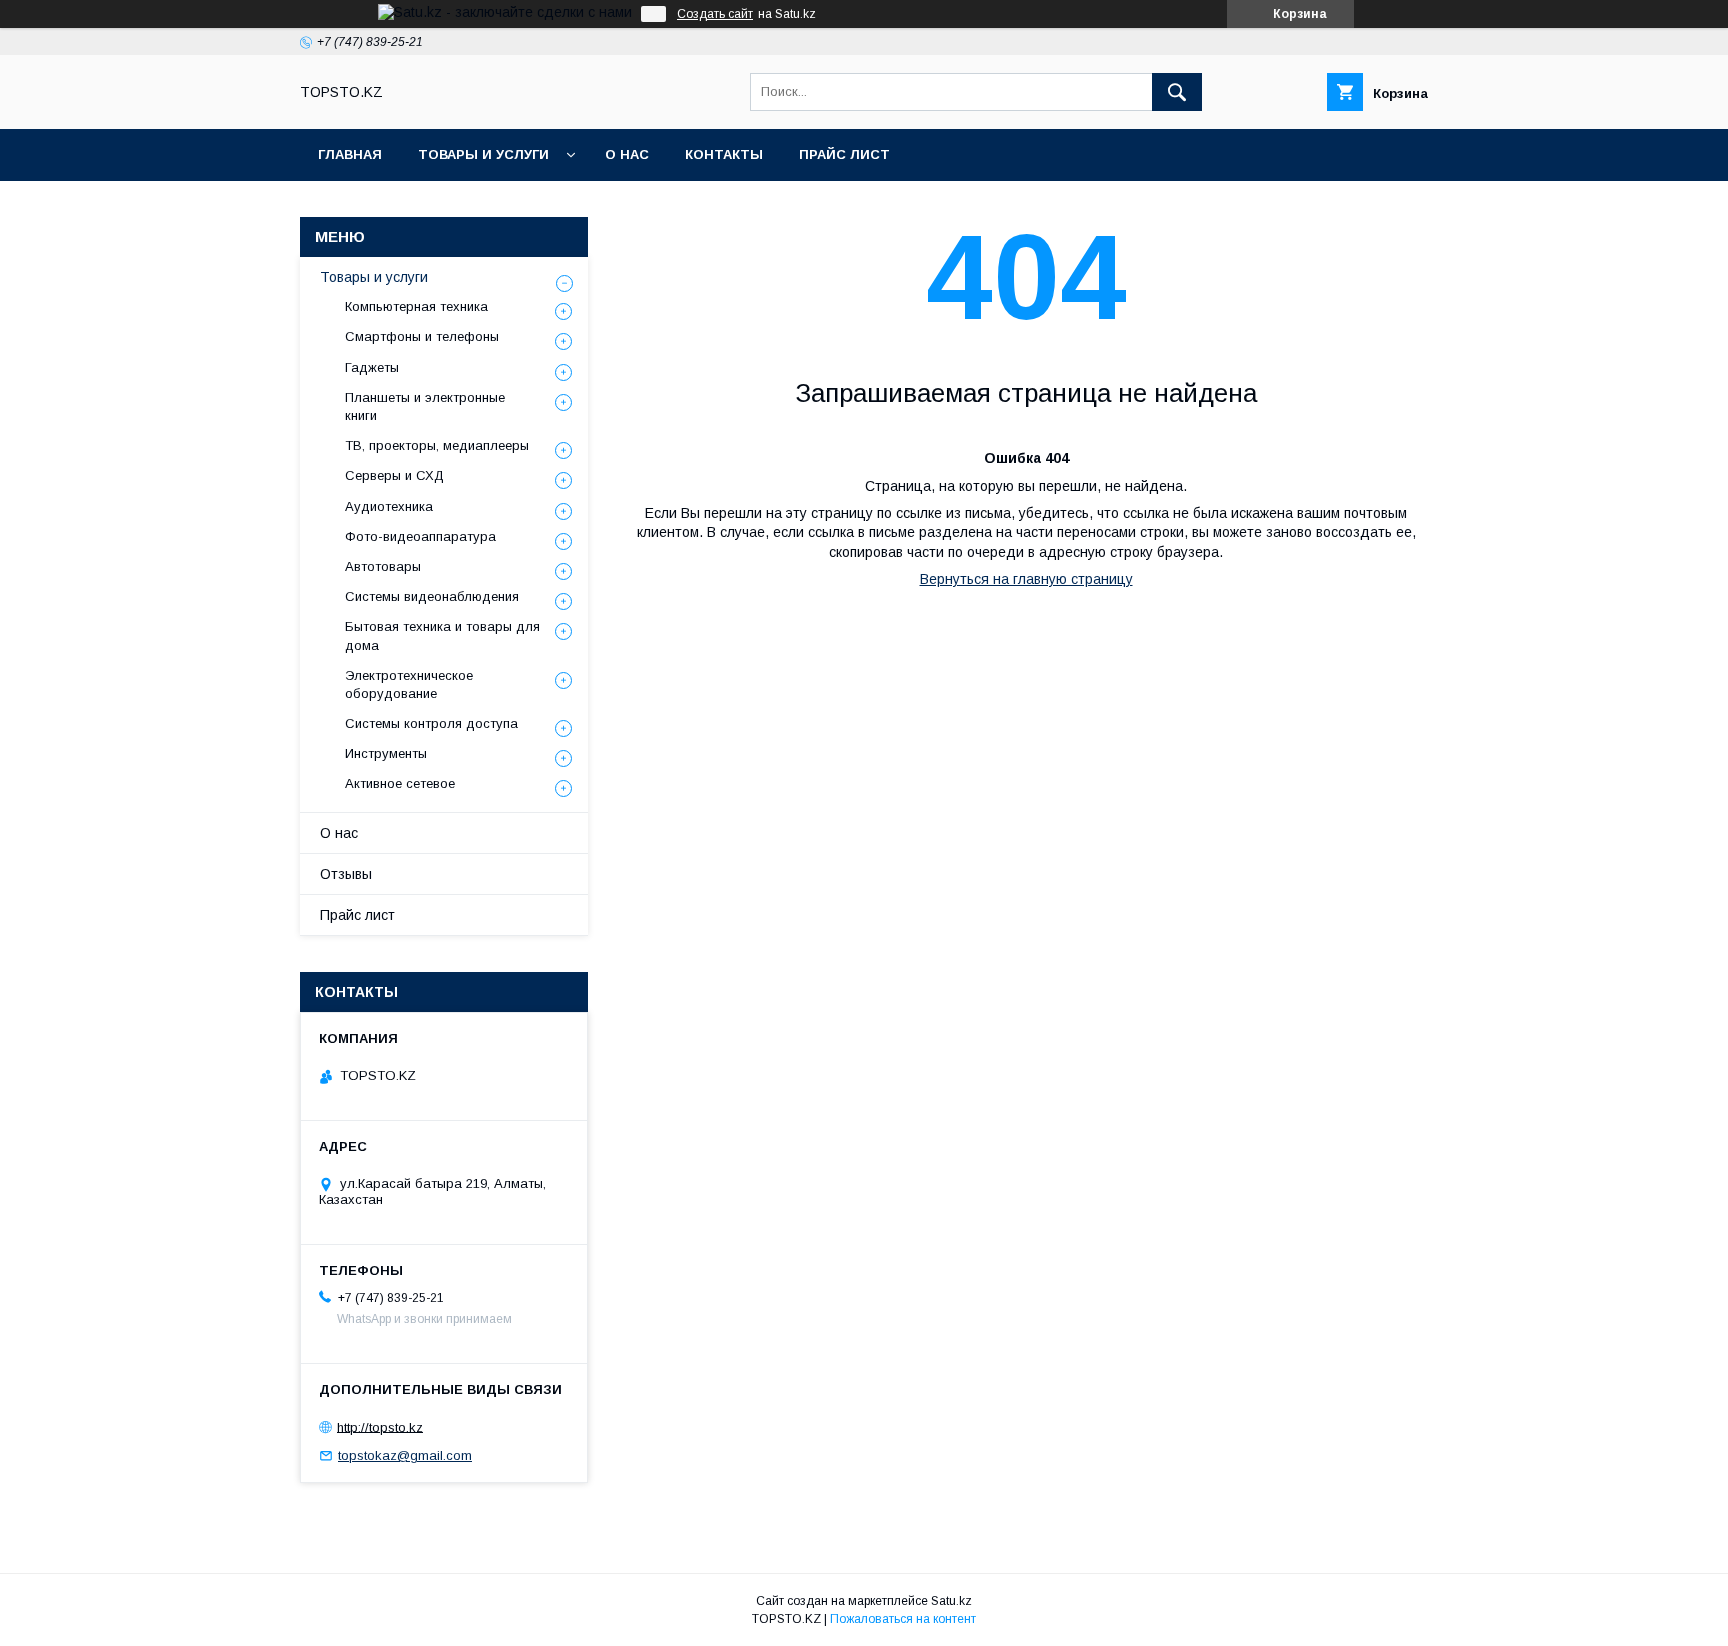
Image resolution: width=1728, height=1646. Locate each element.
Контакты (724, 154)
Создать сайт (715, 14)
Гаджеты (372, 367)
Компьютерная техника (416, 306)
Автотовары (383, 566)
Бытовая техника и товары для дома (442, 635)
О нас (627, 154)
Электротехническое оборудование (409, 684)
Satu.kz (951, 1601)
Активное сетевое (400, 783)
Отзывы (346, 874)
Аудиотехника (389, 506)
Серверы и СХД (394, 475)
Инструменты (386, 753)
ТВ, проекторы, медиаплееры (437, 445)
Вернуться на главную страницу (1026, 579)
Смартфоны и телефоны (422, 336)
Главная (350, 154)
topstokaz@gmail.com (405, 1455)
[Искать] (1177, 92)
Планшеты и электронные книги (425, 406)
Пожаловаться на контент (903, 1619)
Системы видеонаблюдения (432, 596)
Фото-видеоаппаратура (420, 536)
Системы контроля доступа (431, 723)
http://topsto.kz (380, 1426)
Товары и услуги (483, 154)
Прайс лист (844, 154)
